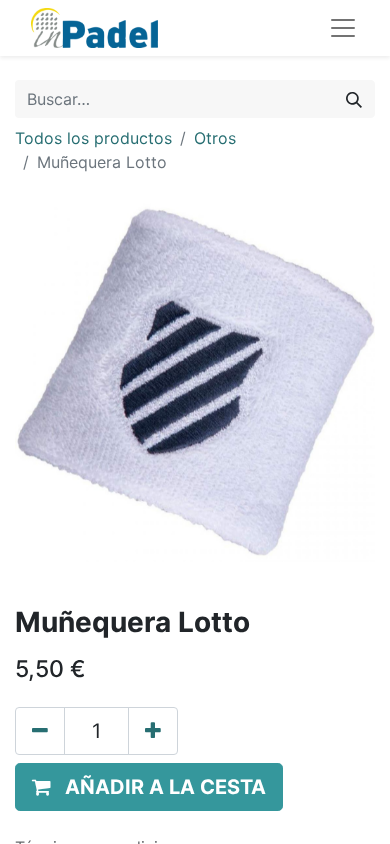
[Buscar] (354, 99)
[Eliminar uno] (40, 731)
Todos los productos (93, 138)
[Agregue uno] (153, 731)
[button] (149, 787)
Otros (215, 138)
